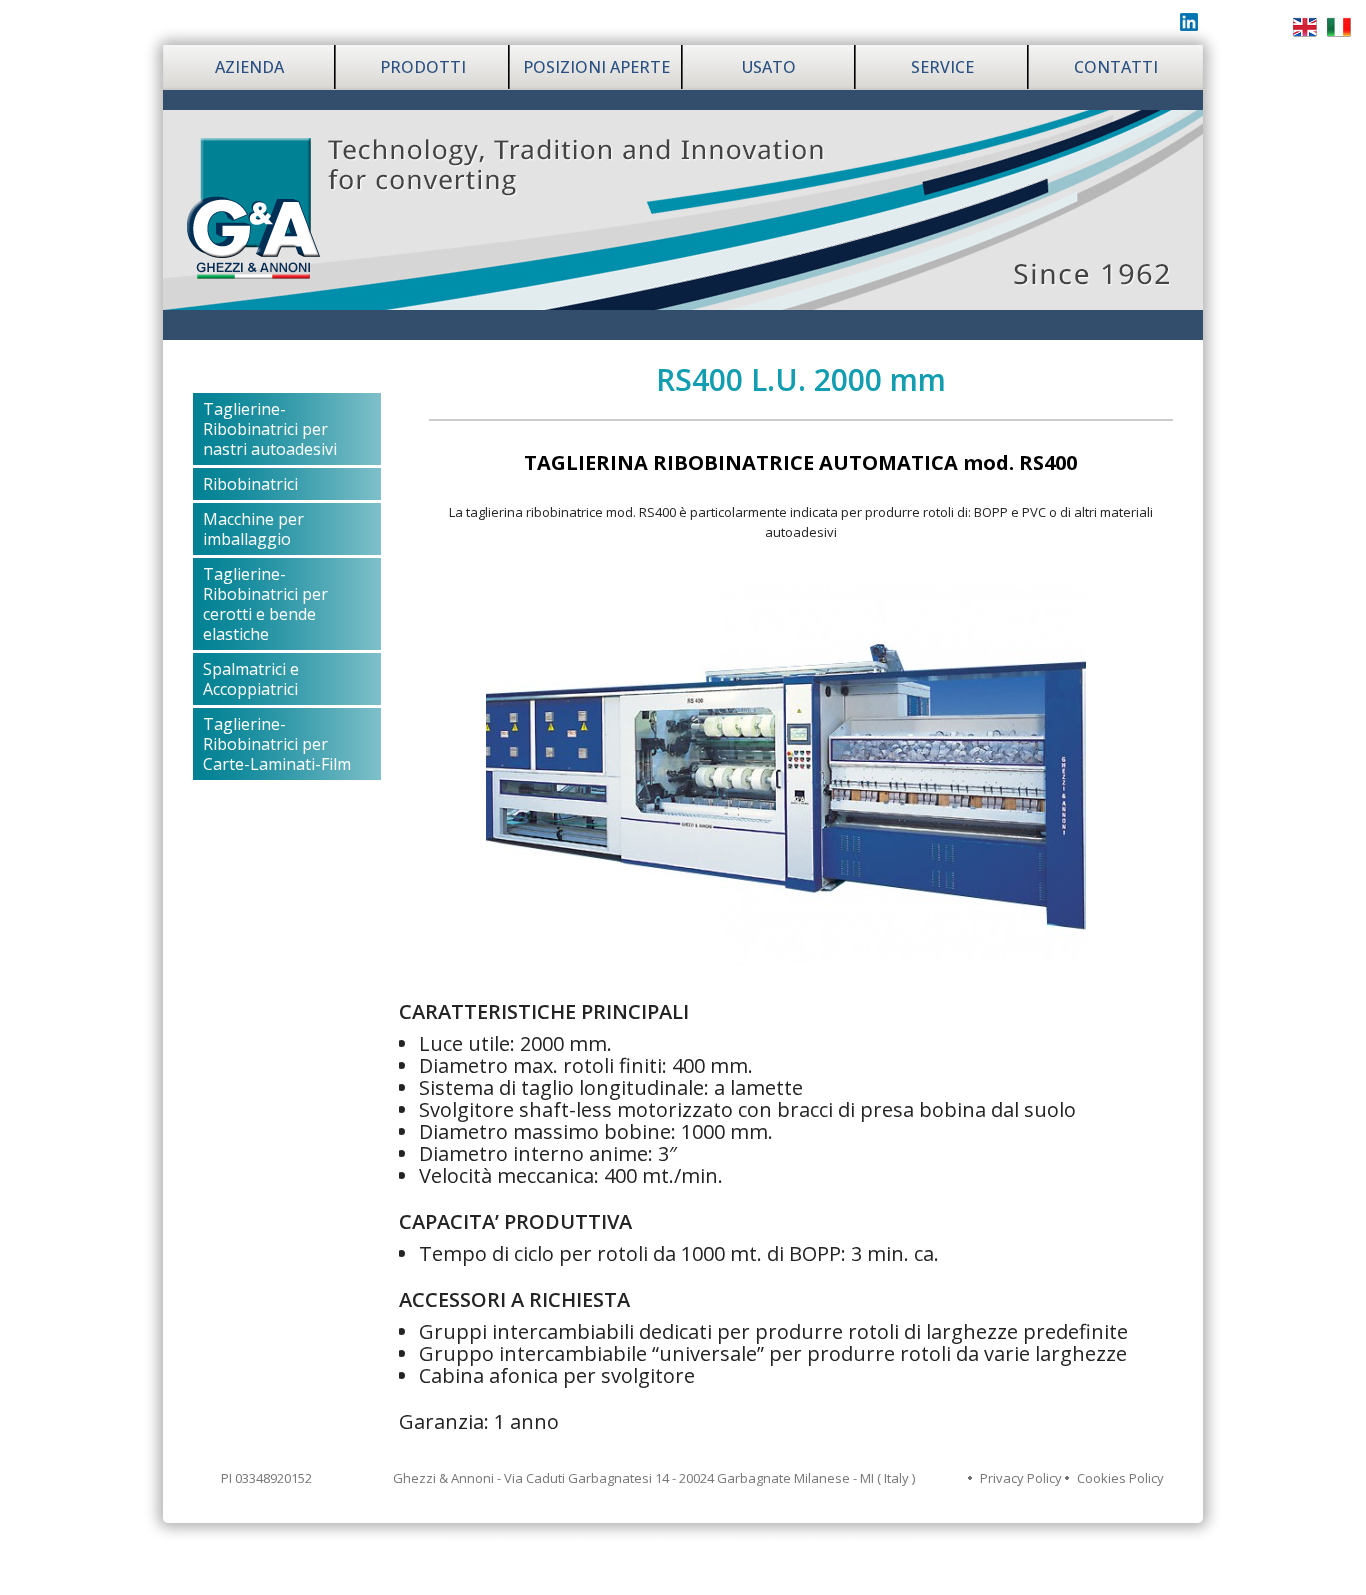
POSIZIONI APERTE (596, 67)
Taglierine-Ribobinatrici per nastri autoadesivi (270, 429)
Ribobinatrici (250, 484)
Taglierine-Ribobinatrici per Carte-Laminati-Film (277, 744)
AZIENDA (249, 67)
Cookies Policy (1120, 1478)
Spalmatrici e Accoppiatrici (251, 679)
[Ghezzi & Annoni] (683, 208)
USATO (769, 67)
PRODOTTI (423, 67)
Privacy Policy (1021, 1478)
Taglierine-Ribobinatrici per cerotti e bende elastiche (265, 604)
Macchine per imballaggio (253, 529)
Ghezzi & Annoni (706, 1575)
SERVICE (942, 67)
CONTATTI (1116, 67)
